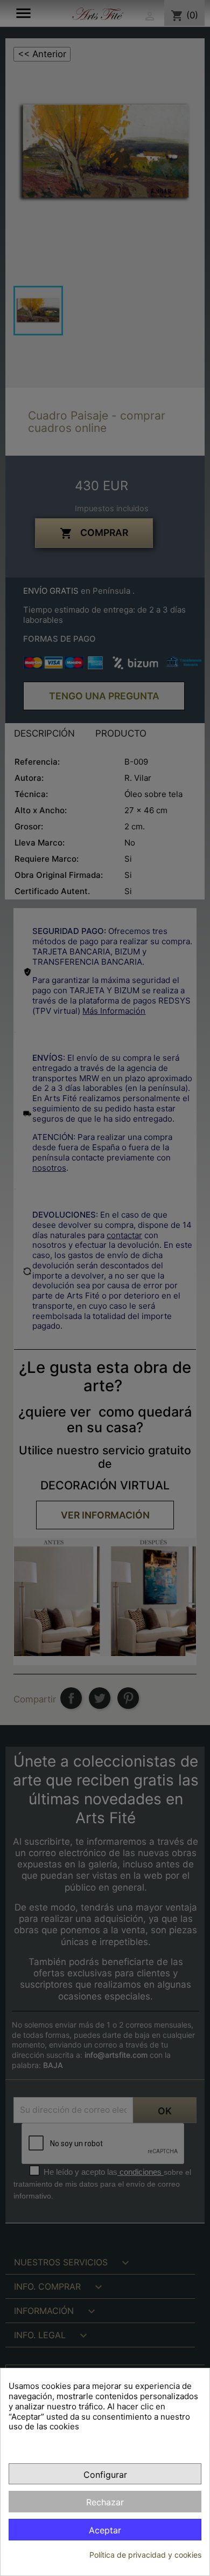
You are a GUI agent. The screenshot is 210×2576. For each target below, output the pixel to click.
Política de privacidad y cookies (145, 2555)
